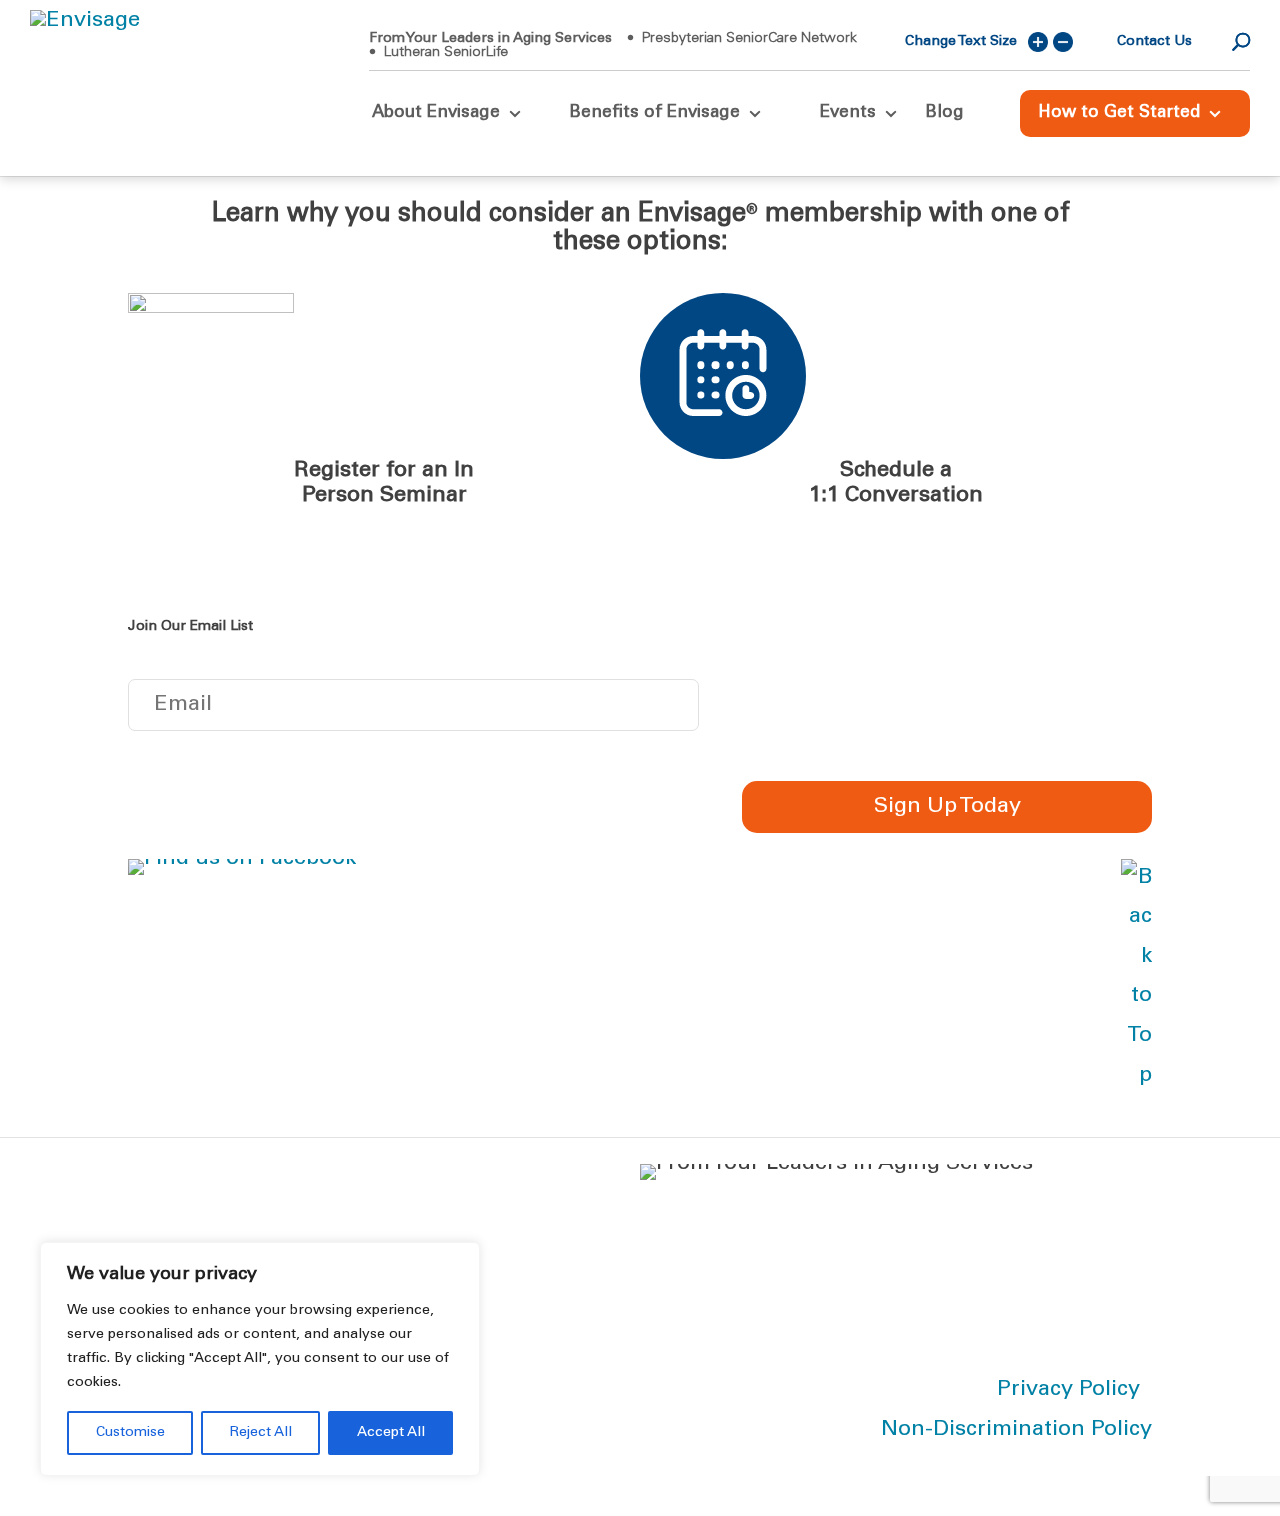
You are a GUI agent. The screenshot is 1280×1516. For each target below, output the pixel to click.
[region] (260, 1359)
